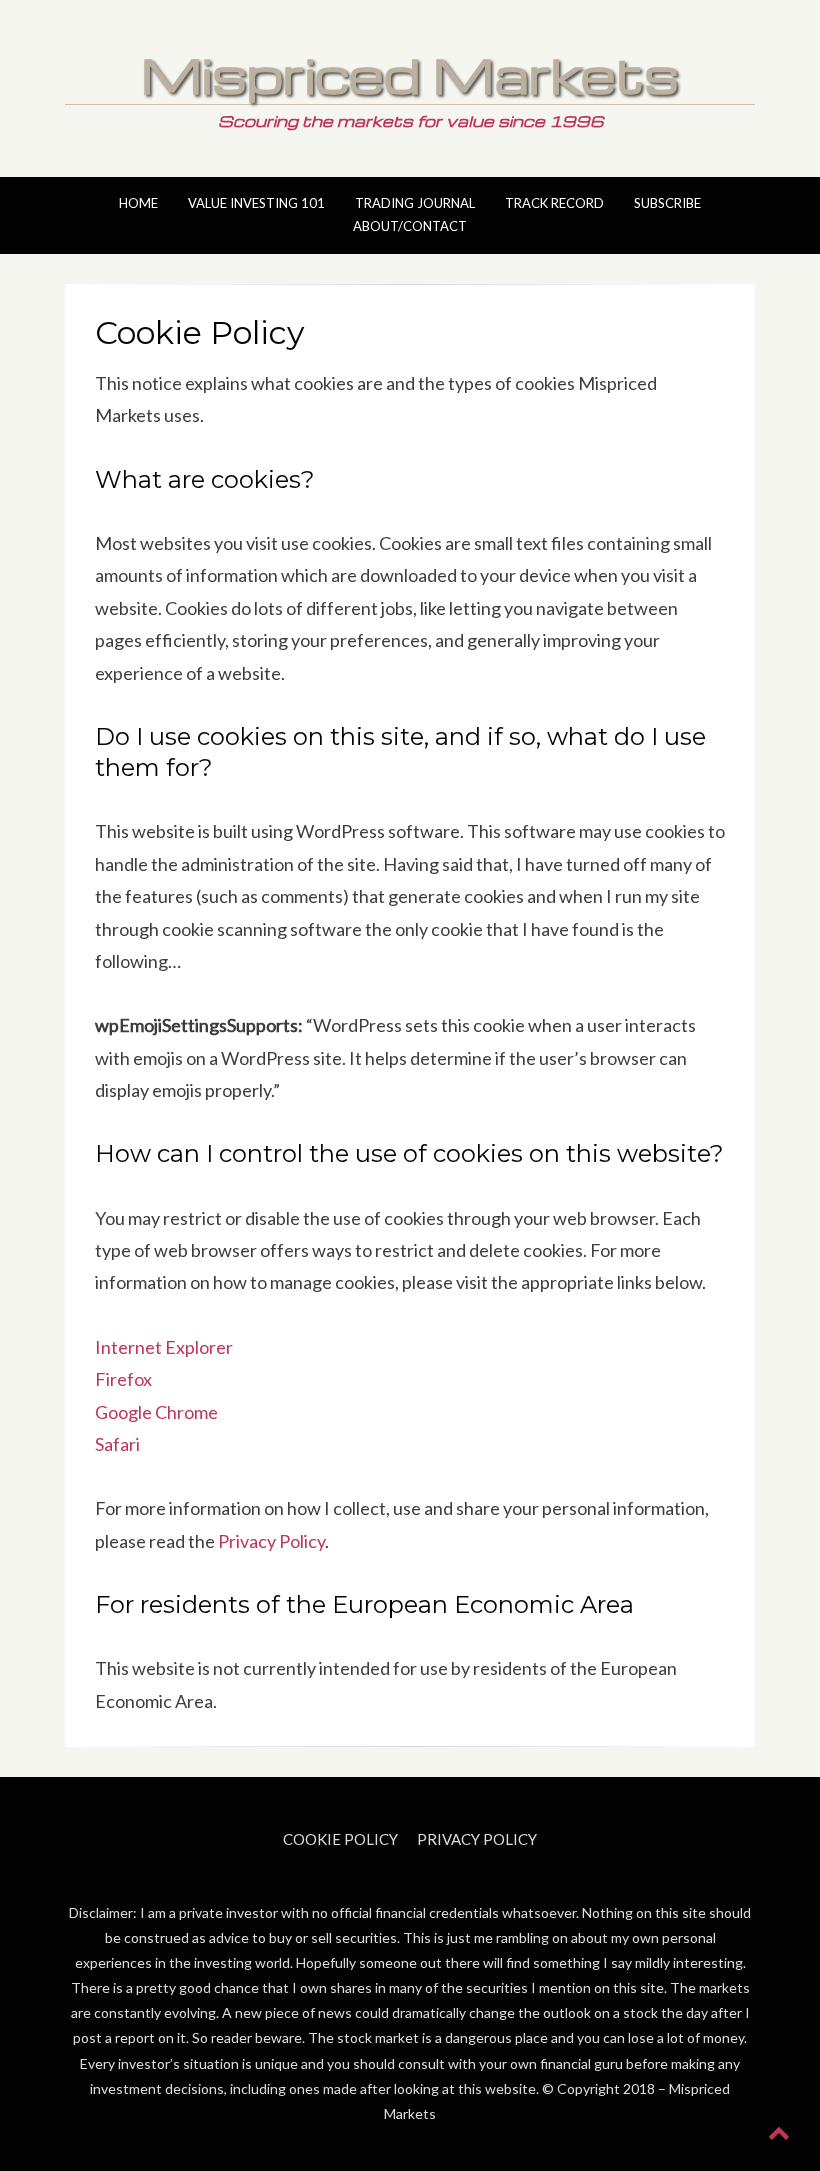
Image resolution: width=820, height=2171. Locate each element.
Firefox (123, 1379)
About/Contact (410, 226)
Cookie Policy (340, 1839)
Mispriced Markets (410, 74)
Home (138, 203)
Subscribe (667, 203)
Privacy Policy (271, 1541)
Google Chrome (156, 1412)
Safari (117, 1444)
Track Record (554, 203)
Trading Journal (415, 203)
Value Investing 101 (256, 203)
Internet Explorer (164, 1347)
